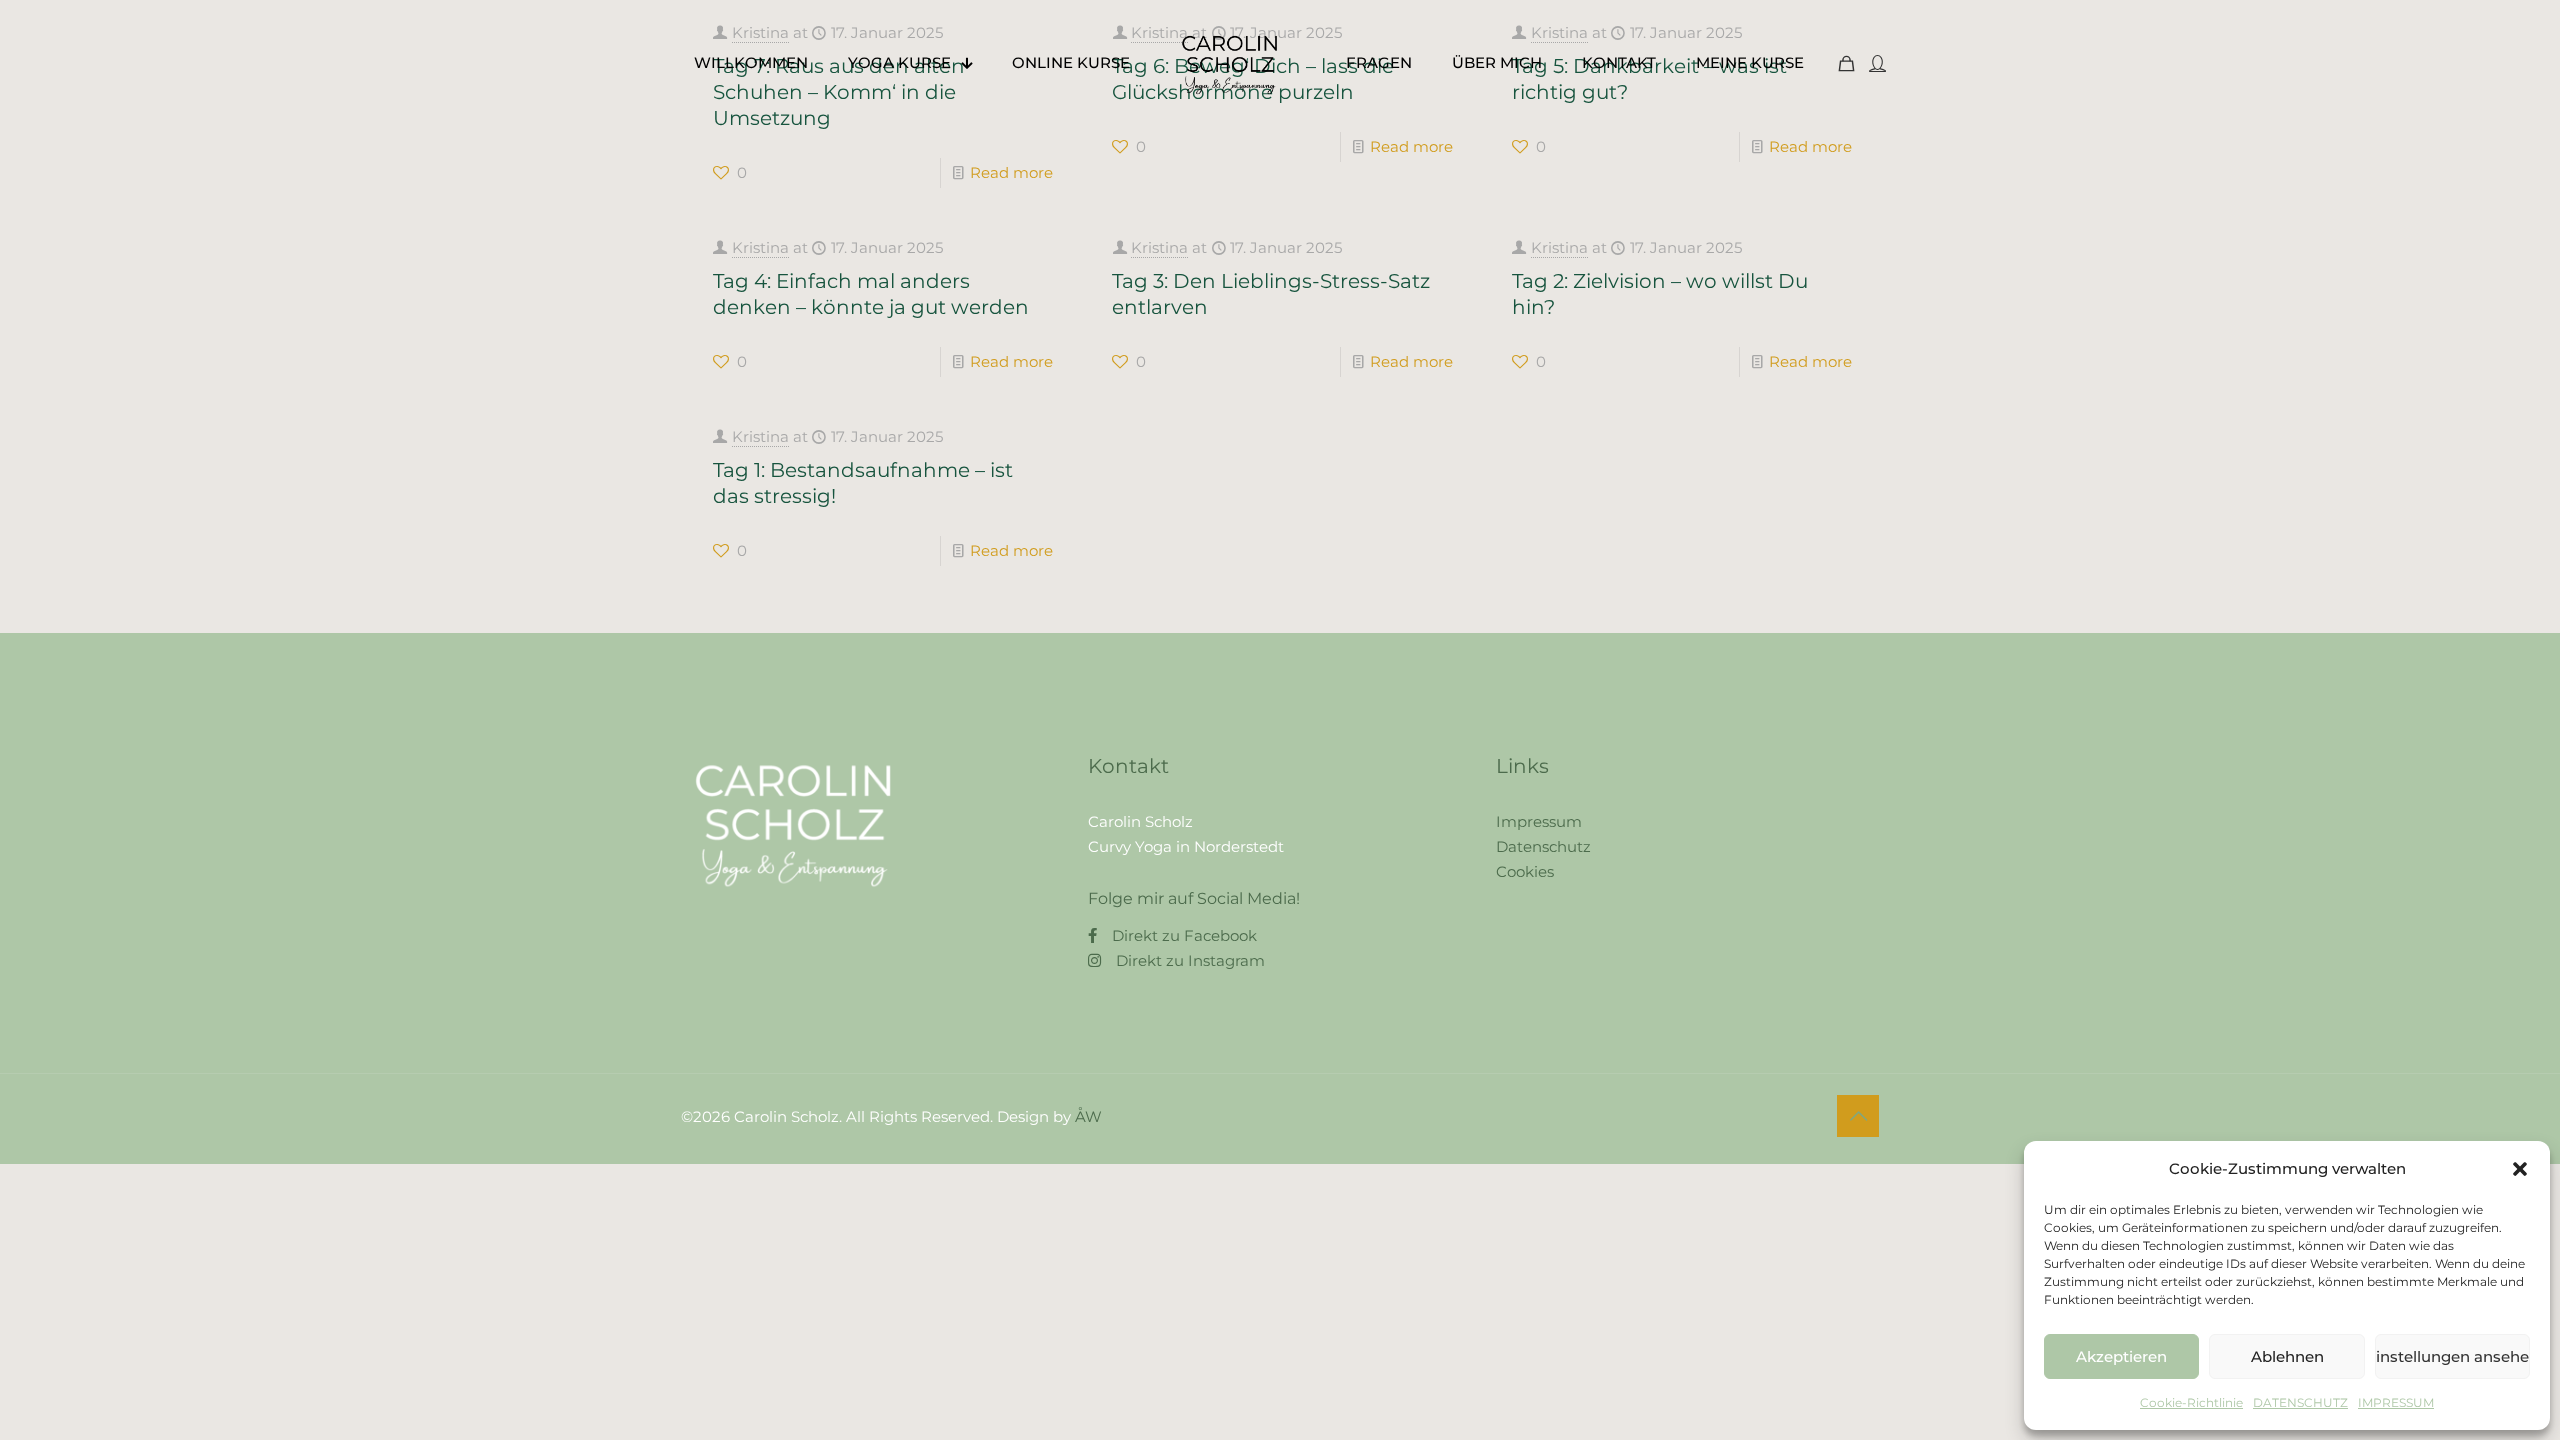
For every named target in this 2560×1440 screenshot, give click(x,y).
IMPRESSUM (2396, 1402)
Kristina (760, 247)
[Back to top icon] (1858, 1116)
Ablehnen (2287, 1356)
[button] (2520, 1169)
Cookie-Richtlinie (2191, 1402)
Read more (1011, 172)
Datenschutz (1543, 846)
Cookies (1525, 871)
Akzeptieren (2121, 1356)
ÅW (1088, 1116)
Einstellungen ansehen (2452, 1356)
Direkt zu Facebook (1184, 935)
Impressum (1539, 821)
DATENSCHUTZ (2300, 1402)
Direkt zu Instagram (1190, 960)
